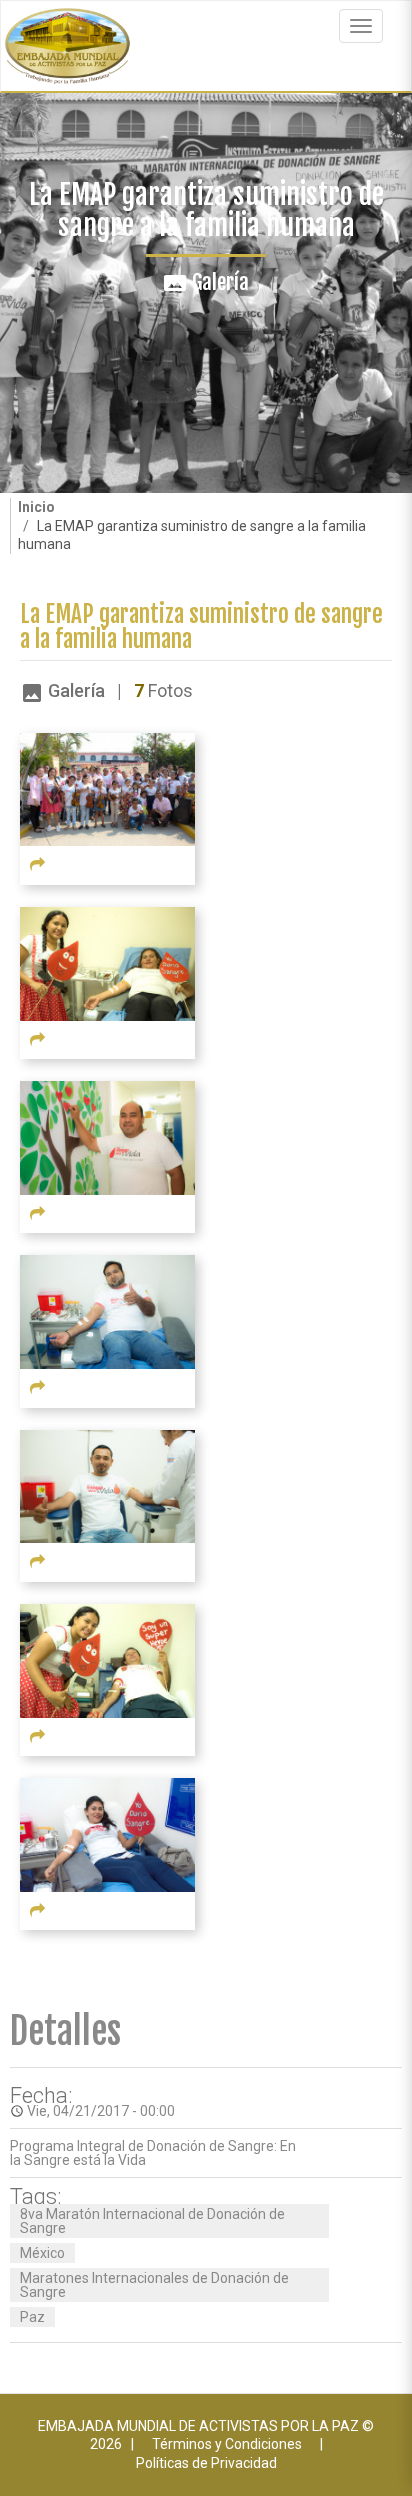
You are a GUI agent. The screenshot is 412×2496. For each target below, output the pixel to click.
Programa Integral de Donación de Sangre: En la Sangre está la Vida (153, 2153)
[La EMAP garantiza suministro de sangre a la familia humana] (107, 788)
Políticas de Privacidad (206, 2463)
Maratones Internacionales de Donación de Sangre (154, 2285)
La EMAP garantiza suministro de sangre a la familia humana (201, 627)
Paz (32, 2317)
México (42, 2253)
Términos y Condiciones (227, 2444)
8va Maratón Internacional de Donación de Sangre (152, 2221)
